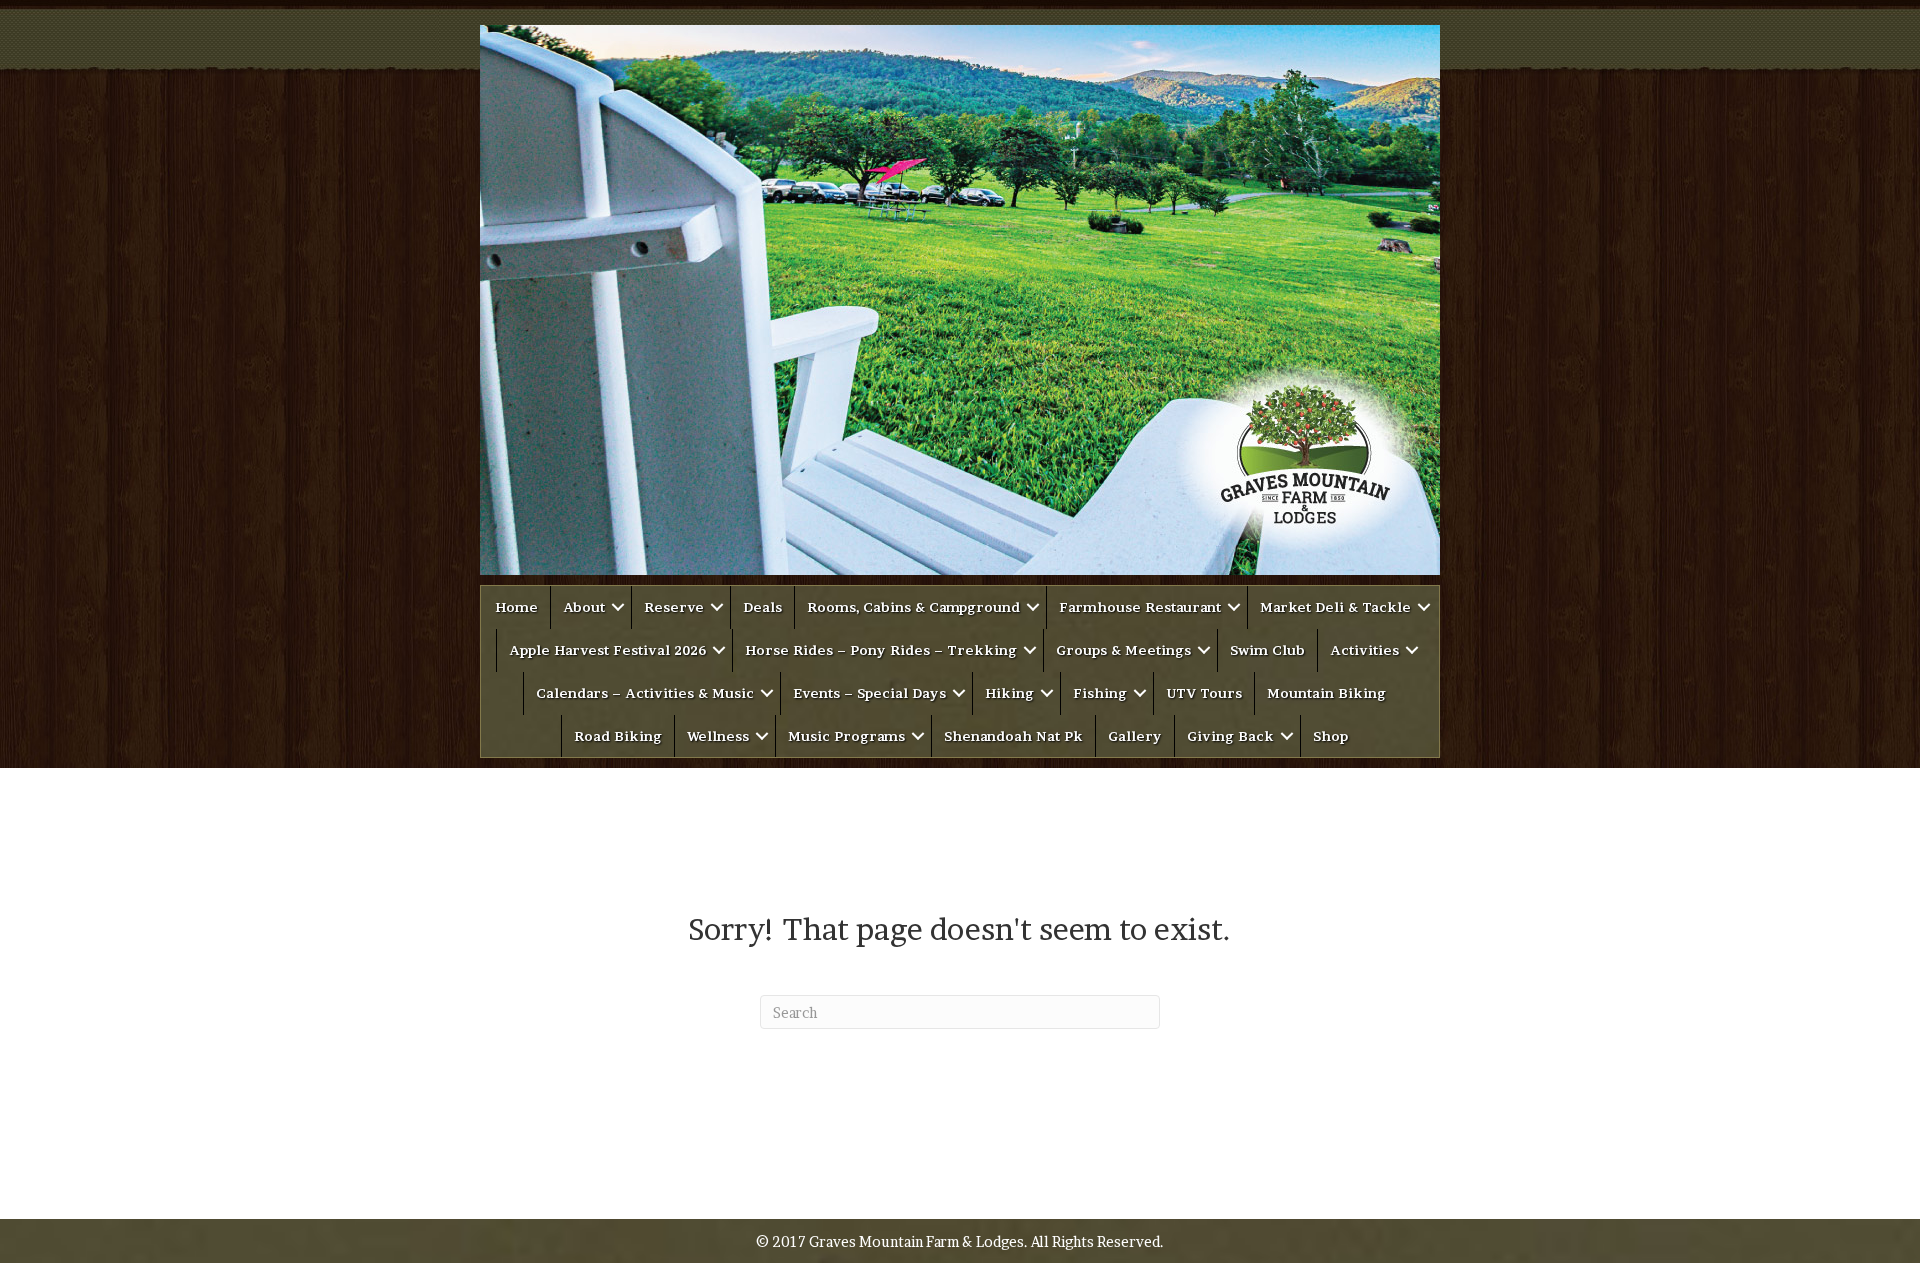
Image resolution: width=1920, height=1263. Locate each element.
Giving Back (1230, 736)
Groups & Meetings (1123, 650)
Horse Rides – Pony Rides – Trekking (881, 650)
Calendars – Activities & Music (645, 693)
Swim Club (1267, 650)
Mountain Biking (1326, 693)
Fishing (1100, 693)
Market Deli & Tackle (1335, 607)
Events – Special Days (869, 693)
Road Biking (618, 736)
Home (516, 607)
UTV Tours (1204, 693)
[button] (618, 607)
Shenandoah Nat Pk (1013, 736)
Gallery (1135, 736)
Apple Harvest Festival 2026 (607, 650)
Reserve (674, 607)
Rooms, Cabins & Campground (913, 607)
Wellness (718, 736)
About (584, 607)
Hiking (1009, 693)
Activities (1364, 650)
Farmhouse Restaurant (1140, 607)
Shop (1330, 736)
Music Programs (846, 736)
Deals (762, 607)
